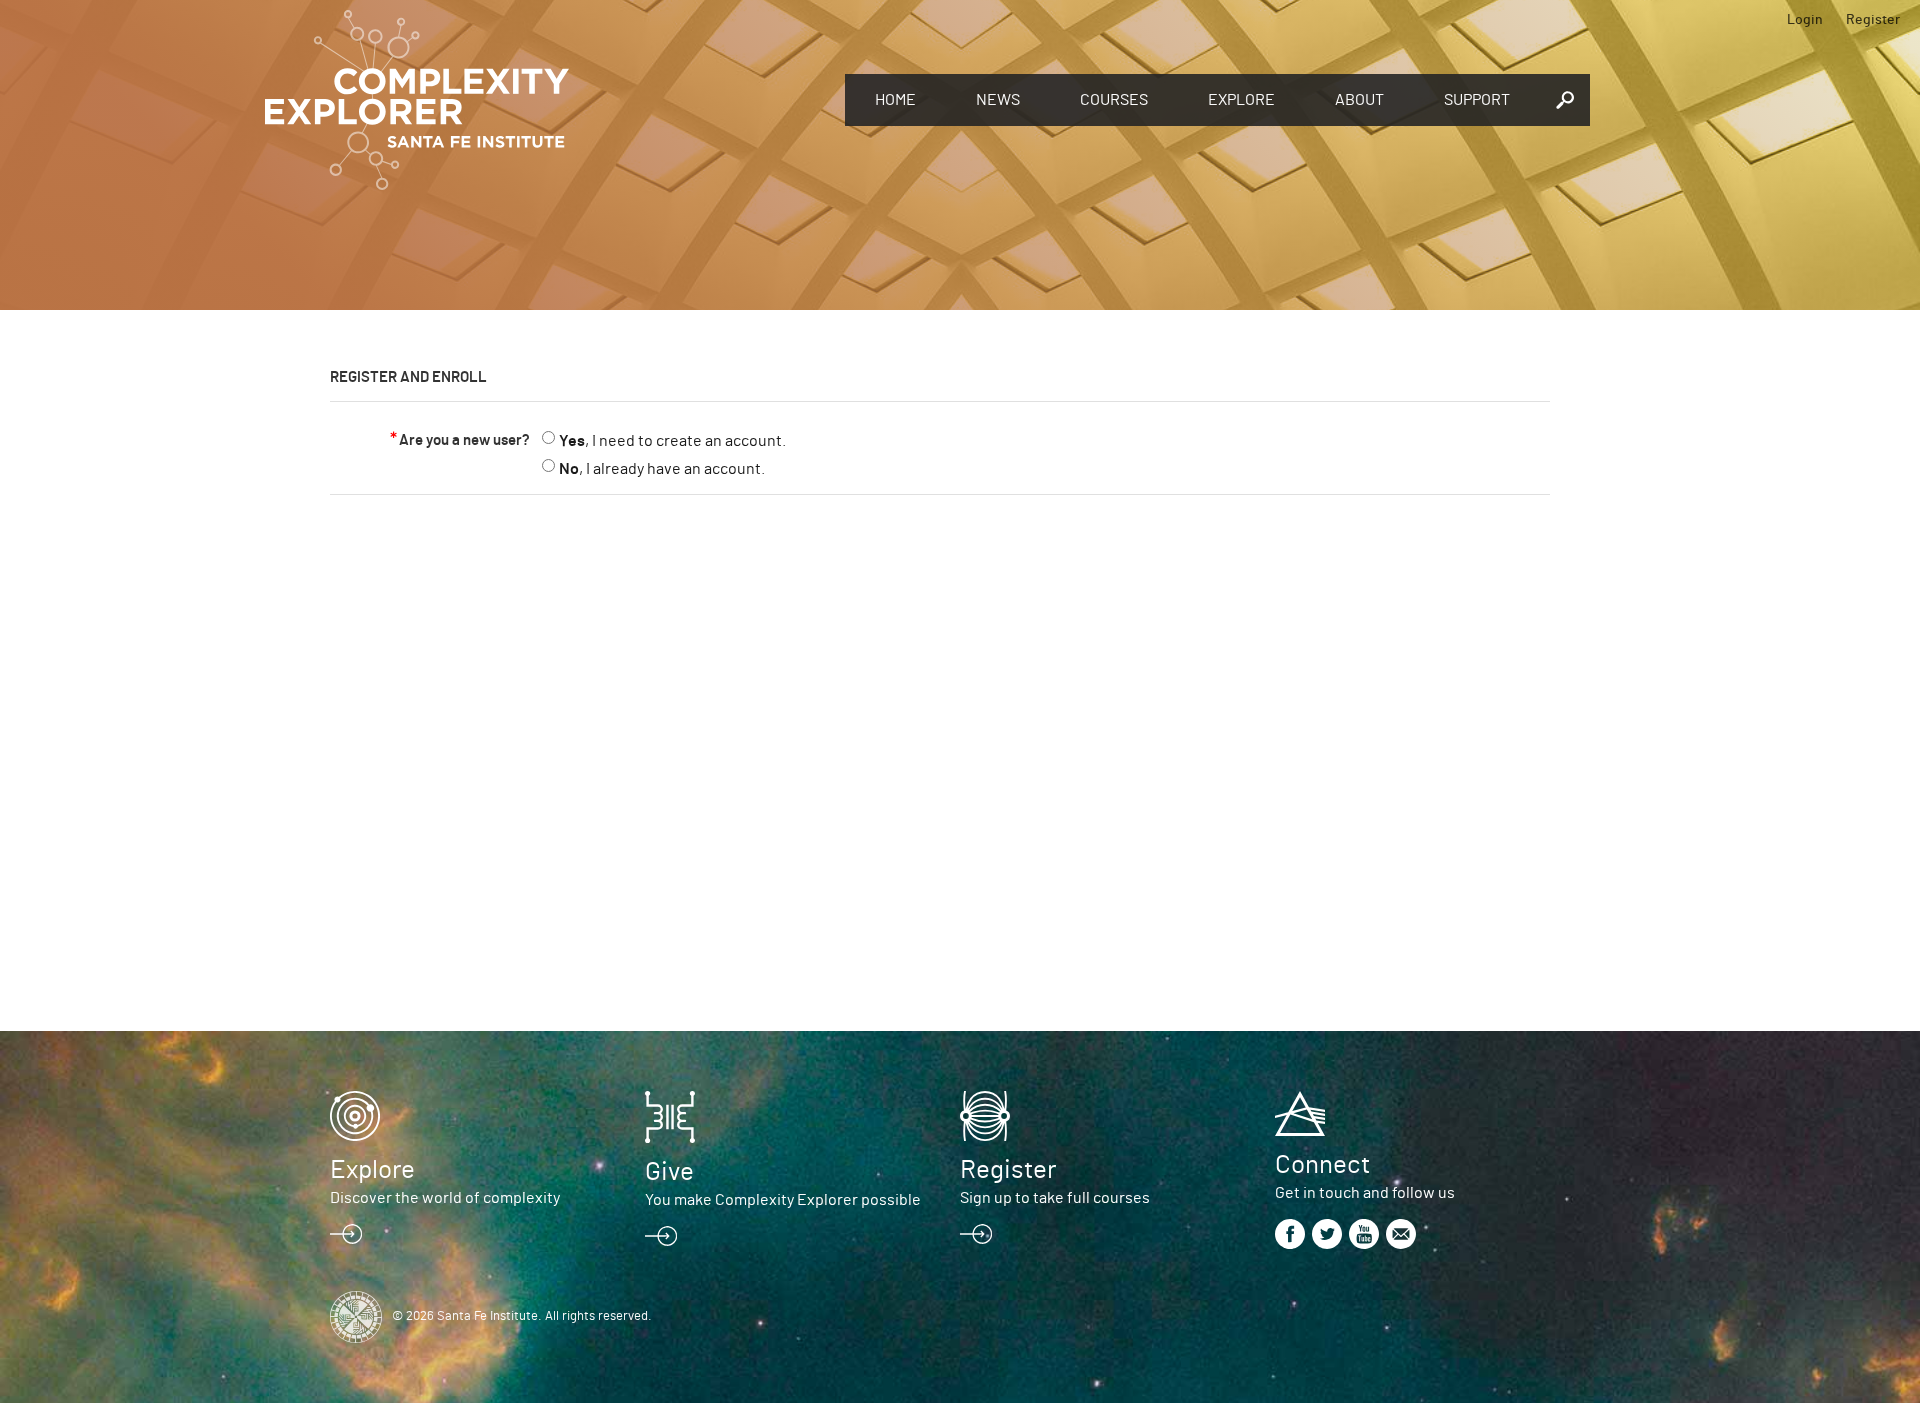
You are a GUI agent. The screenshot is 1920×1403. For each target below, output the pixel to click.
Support (1477, 100)
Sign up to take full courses (1055, 1198)
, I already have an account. (662, 469)
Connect (1322, 1165)
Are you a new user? (464, 440)
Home (895, 100)
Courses (1114, 100)
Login (1805, 20)
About (1359, 100)
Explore (1241, 100)
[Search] (1565, 100)
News (998, 100)
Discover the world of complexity (445, 1198)
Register (1873, 20)
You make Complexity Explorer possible (783, 1200)
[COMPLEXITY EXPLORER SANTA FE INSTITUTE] (545, 100)
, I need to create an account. (672, 441)
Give (669, 1172)
